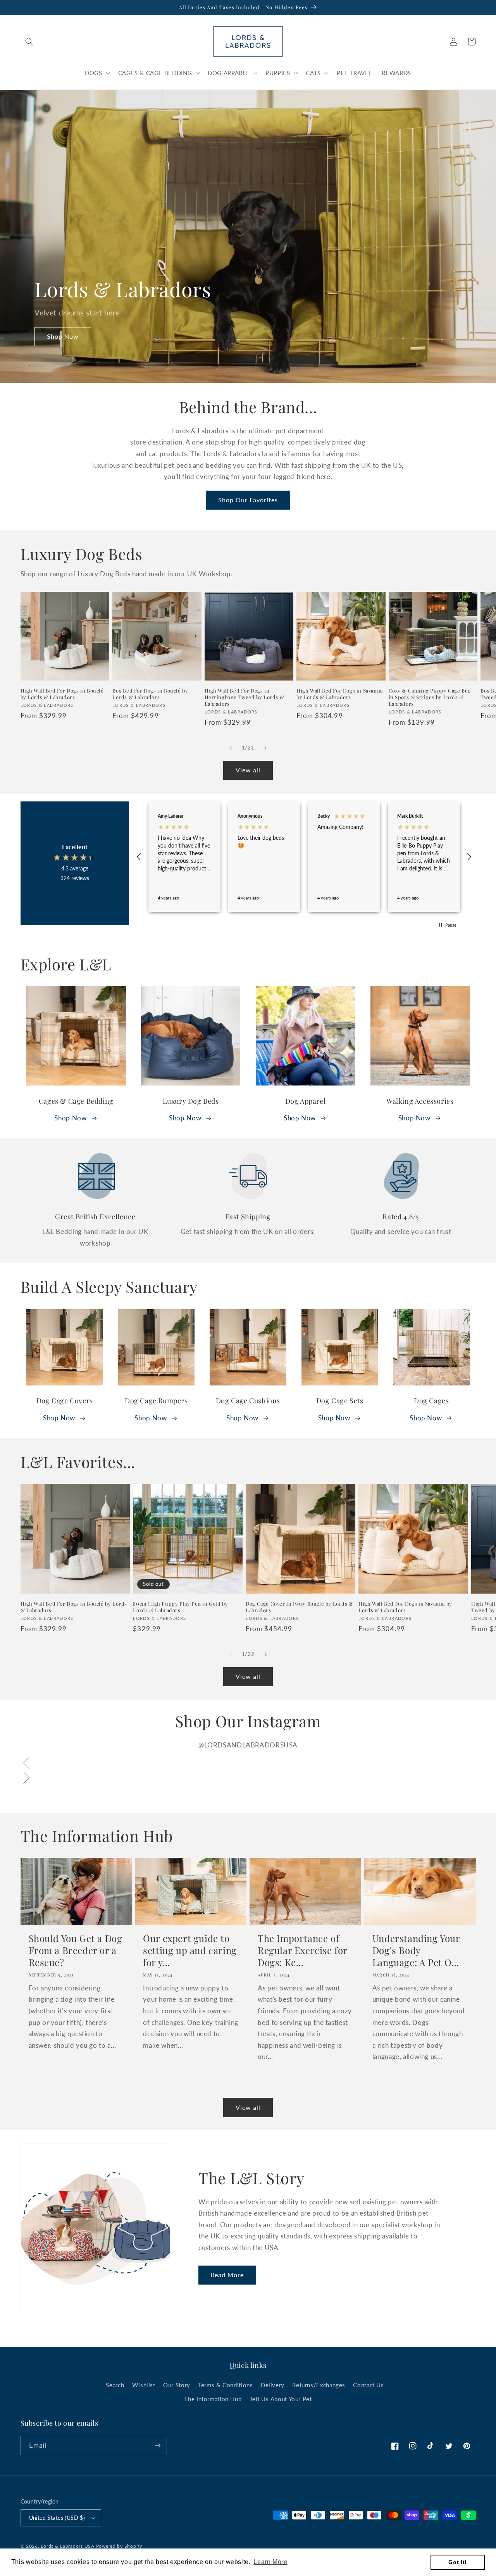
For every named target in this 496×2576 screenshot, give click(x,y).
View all (248, 770)
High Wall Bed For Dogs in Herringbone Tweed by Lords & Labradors (245, 697)
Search (115, 2385)
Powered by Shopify (119, 2546)
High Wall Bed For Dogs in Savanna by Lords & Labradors (340, 694)
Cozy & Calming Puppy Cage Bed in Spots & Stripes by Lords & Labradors (430, 697)
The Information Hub (213, 2399)
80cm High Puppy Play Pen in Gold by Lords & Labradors (180, 1607)
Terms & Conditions (225, 2385)
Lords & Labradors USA (67, 2546)
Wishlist (144, 2385)
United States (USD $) (57, 2518)
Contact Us (368, 2385)
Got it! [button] (457, 2562)
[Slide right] (265, 748)
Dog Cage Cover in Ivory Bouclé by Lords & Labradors (300, 1607)
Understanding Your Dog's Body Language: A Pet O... (416, 1950)
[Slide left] (231, 748)
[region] (304, 857)
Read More (227, 2275)
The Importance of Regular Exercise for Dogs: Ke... (302, 1950)
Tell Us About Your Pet (281, 2399)
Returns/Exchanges (319, 2385)
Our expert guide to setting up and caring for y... (190, 1950)
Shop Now (63, 336)
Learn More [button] (270, 2562)
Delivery (273, 2385)
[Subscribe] (157, 2445)
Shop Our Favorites (248, 500)
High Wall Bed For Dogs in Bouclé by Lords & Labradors (62, 694)
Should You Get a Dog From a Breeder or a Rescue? (76, 1950)
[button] (29, 41)
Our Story (177, 2385)
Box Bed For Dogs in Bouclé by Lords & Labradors (150, 694)
